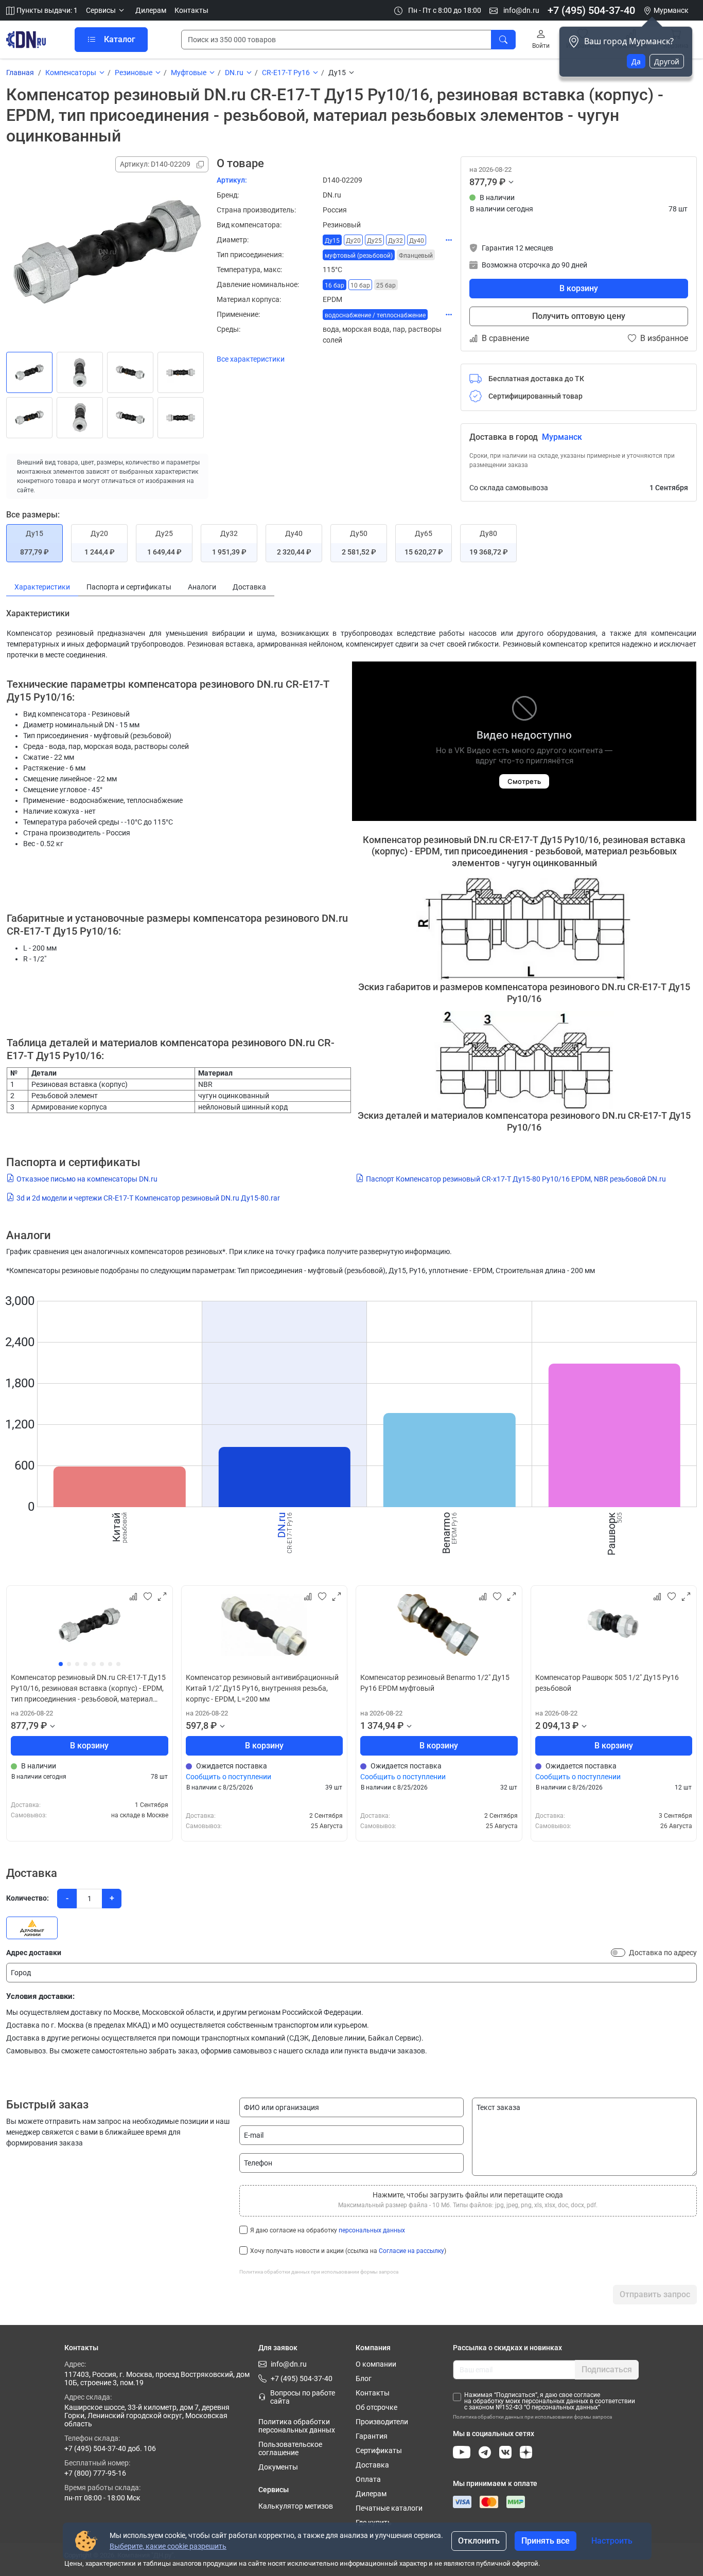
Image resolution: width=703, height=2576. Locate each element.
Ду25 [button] (374, 241)
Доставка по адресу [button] (663, 1953)
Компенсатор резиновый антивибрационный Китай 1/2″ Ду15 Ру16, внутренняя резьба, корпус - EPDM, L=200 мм (262, 1688)
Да (636, 61)
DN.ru (234, 73)
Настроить (612, 2541)
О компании (376, 2364)
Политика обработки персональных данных (297, 2426)
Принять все (546, 2541)
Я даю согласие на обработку (328, 2230)
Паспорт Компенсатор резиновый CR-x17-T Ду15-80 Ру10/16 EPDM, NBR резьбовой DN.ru (516, 1179)
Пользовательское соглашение (290, 2448)
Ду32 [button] (396, 241)
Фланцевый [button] (416, 256)
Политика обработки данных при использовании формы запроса (319, 2272)
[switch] (618, 1953)
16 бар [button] (335, 285)
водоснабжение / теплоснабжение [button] (375, 315)
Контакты (191, 10)
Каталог (120, 39)
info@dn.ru (521, 10)
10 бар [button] (360, 285)
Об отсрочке (376, 2407)
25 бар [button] (386, 285)
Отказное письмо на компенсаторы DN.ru (87, 1179)
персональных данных (372, 2230)
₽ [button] (502, 182)
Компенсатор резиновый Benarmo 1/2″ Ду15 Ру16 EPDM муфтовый (435, 1683)
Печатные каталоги (389, 2508)
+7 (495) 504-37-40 (591, 10)
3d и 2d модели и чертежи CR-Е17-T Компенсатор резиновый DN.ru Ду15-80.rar (148, 1198)
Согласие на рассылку (411, 2251)
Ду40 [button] (417, 241)
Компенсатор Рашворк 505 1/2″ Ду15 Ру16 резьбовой (607, 1683)
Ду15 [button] (332, 241)
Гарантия (372, 2436)
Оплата (368, 2479)
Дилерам (151, 10)
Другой (667, 61)
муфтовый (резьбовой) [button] (359, 256)
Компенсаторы (71, 73)
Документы (278, 2467)
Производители (382, 2422)
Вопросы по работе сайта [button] (303, 2397)
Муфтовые (189, 73)
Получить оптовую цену (579, 316)
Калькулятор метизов (296, 2506)
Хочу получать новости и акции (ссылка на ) (348, 2251)
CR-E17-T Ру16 (286, 73)
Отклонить (479, 2541)
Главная (20, 73)
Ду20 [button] (353, 241)
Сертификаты (379, 2450)
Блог (364, 2378)
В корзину (579, 288)
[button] (107, 11)
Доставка (372, 2465)
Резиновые (134, 73)
